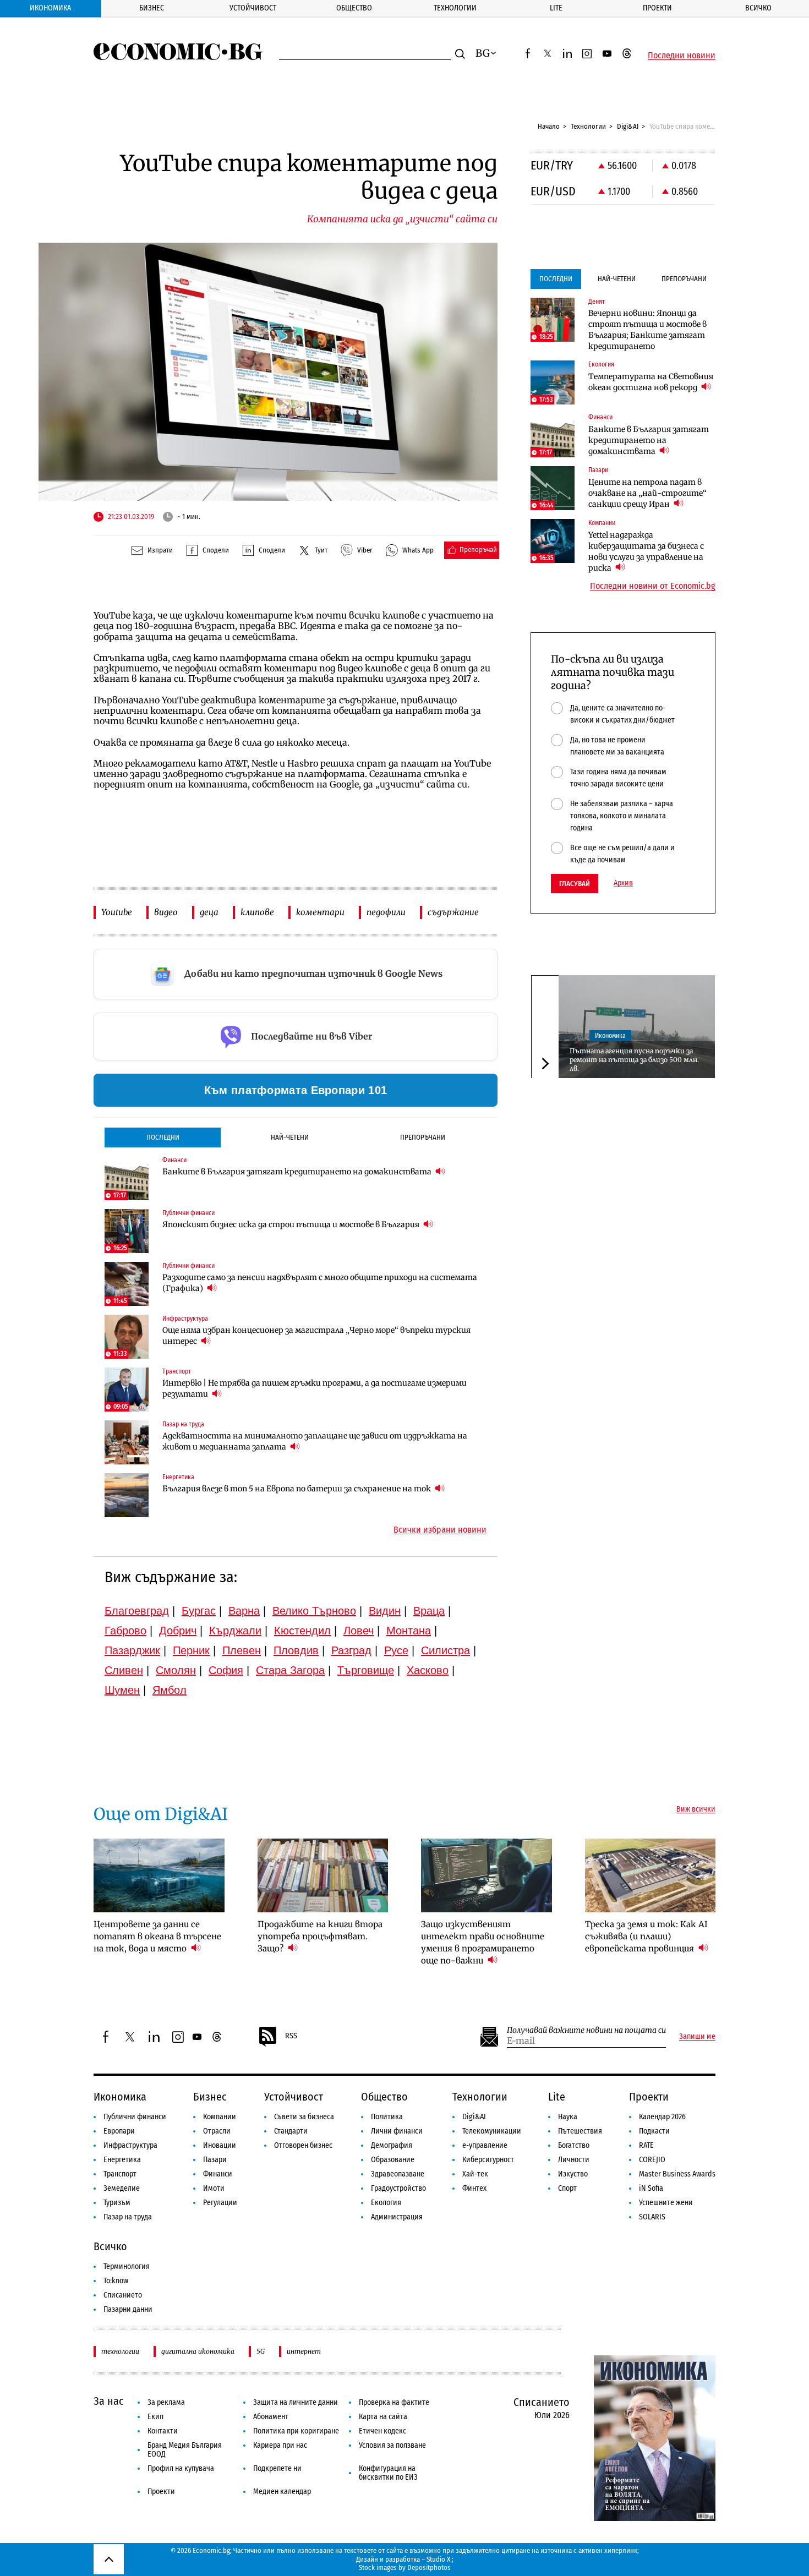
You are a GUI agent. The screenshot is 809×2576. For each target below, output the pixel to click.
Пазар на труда (128, 2217)
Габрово (125, 1631)
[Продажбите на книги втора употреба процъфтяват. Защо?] (323, 1875)
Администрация (397, 2217)
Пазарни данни (128, 2309)
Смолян (176, 1670)
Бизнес (152, 8)
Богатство (574, 2145)
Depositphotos (429, 2567)
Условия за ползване (392, 2445)
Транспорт (120, 2174)
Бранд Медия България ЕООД (185, 2450)
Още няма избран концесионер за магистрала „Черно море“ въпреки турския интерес (316, 1336)
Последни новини (682, 56)
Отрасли (217, 2131)
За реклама (166, 2402)
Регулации (220, 2203)
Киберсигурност (488, 2160)
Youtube (117, 912)
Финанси (218, 2174)
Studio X (438, 2559)
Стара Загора (290, 1670)
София (226, 1670)
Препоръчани (423, 1137)
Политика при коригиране (296, 2431)
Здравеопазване (398, 2174)
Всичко (758, 8)
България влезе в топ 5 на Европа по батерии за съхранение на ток (297, 1489)
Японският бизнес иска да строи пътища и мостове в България (292, 1224)
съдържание (453, 912)
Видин (385, 1611)
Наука (568, 2117)
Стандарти (291, 2131)
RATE (646, 2145)
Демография (392, 2145)
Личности (574, 2160)
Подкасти (654, 2131)
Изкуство (573, 2174)
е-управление (485, 2145)
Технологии (455, 8)
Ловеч (359, 1631)
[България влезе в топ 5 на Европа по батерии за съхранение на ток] (127, 1495)
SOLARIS (652, 2217)
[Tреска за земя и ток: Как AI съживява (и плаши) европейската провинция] (651, 1875)
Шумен (122, 1690)
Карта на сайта (383, 2417)
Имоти (214, 2188)
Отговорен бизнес (303, 2145)
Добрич (178, 1631)
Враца (429, 1611)
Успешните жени (666, 2203)
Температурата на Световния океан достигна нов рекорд (651, 382)
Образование (393, 2160)
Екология (386, 2203)
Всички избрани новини (440, 1530)
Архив (623, 883)
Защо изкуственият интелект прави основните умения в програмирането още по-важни (483, 1942)
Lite (556, 8)
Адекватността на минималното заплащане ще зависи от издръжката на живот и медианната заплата (315, 1441)
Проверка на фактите (394, 2402)
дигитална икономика (198, 2351)
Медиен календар (282, 2492)
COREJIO (652, 2160)
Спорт (567, 2188)
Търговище (366, 1670)
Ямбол (170, 1690)
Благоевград (137, 1611)
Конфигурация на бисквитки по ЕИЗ (388, 2473)
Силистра (446, 1650)
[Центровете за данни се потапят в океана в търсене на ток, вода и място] (159, 1875)
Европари (119, 2131)
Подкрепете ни (277, 2468)
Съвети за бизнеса (304, 2117)
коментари (320, 912)
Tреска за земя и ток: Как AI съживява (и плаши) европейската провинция (646, 1936)
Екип (155, 2417)
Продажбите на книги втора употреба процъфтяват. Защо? (320, 1936)
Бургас (199, 1611)
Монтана (409, 1631)
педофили (386, 912)
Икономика (50, 8)
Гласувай (575, 884)
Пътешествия (580, 2131)
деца (209, 912)
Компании (220, 2117)
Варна (244, 1611)
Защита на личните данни (296, 2402)
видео (166, 912)
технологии (120, 2351)
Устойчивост (253, 8)
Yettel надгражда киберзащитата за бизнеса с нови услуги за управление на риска (646, 551)
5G (261, 2351)
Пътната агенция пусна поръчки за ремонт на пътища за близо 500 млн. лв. (634, 1059)
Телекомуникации (492, 2131)
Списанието (123, 2295)
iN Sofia (651, 2188)
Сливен (124, 1670)
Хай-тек (475, 2174)
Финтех (474, 2188)
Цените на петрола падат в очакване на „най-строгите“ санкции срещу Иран (647, 493)
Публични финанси (135, 2117)
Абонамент (271, 2417)
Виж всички (696, 1809)
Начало (549, 126)
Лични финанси (397, 2131)
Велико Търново (314, 1611)
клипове (257, 912)
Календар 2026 (662, 2117)
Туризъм (117, 2203)
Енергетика (122, 2160)
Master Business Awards (677, 2174)
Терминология (127, 2266)
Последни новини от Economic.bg (653, 586)
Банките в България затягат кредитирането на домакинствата (298, 1172)
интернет (304, 2351)
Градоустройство (398, 2188)
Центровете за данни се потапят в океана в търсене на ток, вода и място (157, 1936)
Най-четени (290, 1137)
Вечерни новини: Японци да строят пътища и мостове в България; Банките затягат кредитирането (647, 330)
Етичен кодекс (382, 2431)
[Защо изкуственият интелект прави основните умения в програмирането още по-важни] (487, 1875)
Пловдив (296, 1650)
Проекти (657, 8)
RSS (291, 2036)
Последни (163, 1137)
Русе (396, 1650)
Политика (387, 2117)
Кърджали (235, 1631)
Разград (351, 1650)
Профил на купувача (181, 2468)
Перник (191, 1650)
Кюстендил (302, 1631)
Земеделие (122, 2188)
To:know (116, 2281)
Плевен (242, 1650)
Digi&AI (628, 126)
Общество (354, 8)
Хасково (428, 1670)
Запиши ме (697, 2037)
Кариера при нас (280, 2445)
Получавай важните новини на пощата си (586, 2030)
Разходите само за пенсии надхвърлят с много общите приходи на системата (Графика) (320, 1283)
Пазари (215, 2160)
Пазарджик (132, 1650)
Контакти (163, 2431)
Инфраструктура (130, 2145)
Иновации (220, 2145)
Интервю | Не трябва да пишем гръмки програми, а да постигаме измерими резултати (315, 1388)
